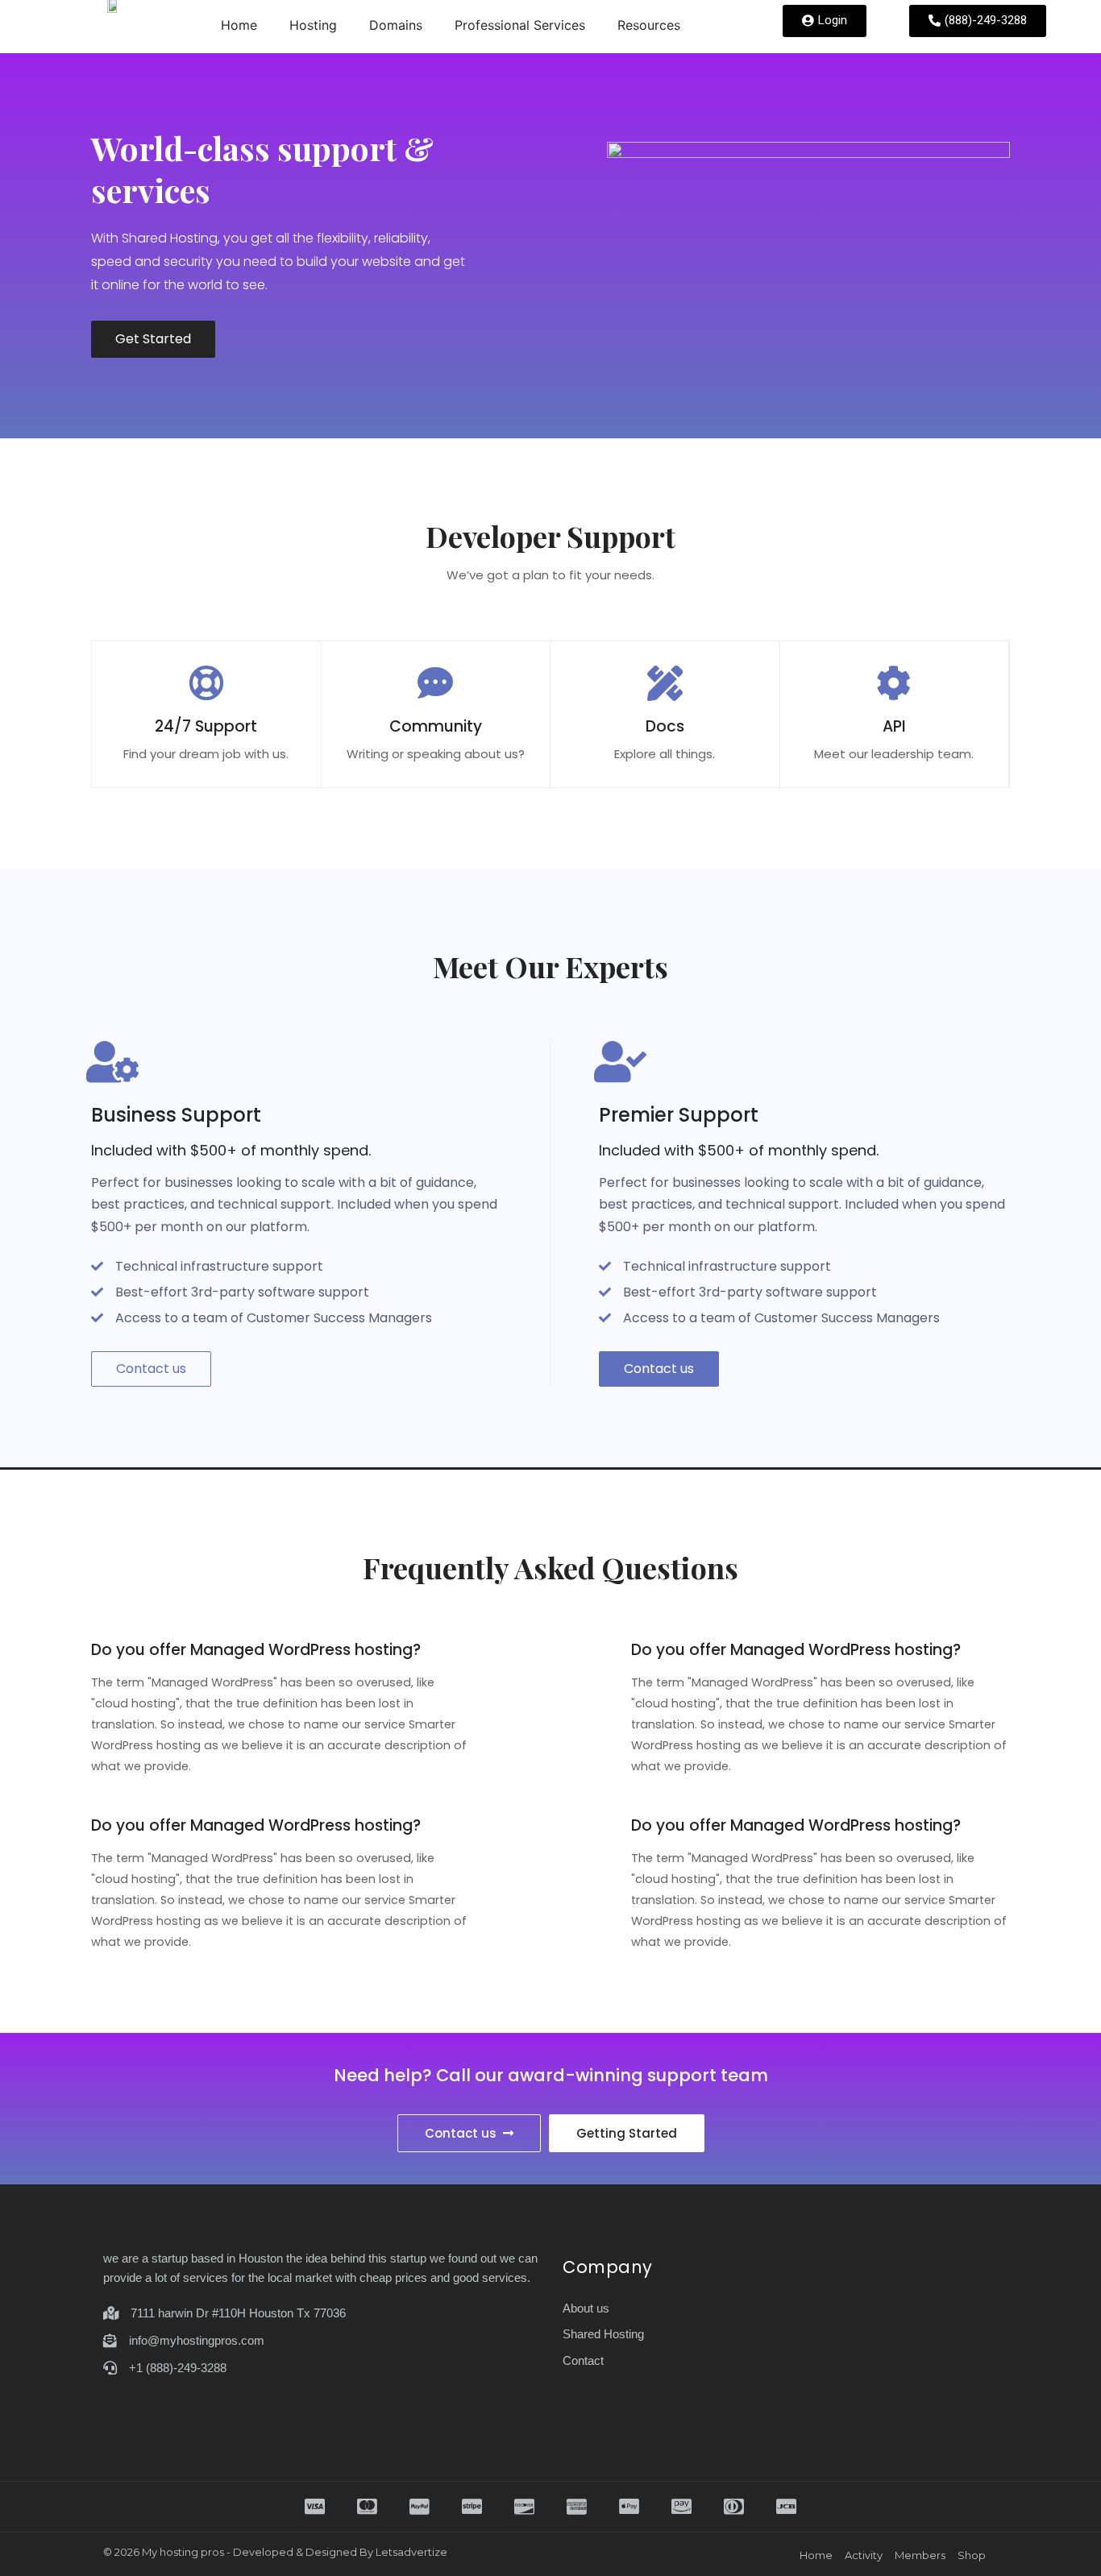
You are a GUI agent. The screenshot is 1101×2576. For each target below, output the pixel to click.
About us (586, 2308)
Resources (649, 25)
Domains (396, 25)
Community (436, 726)
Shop (972, 2555)
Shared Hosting (603, 2334)
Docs (665, 726)
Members (920, 2555)
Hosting (313, 25)
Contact (583, 2360)
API (894, 726)
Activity (864, 2555)
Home (239, 25)
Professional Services (520, 25)
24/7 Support (206, 726)
